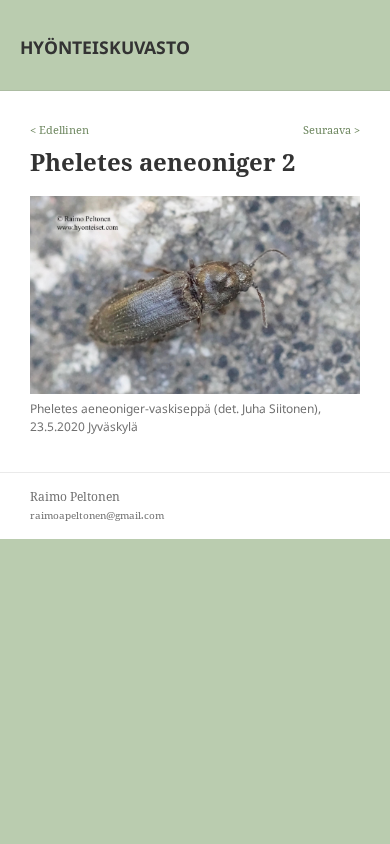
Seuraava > (331, 129)
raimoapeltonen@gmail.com (97, 515)
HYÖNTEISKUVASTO (105, 47)
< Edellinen (59, 129)
